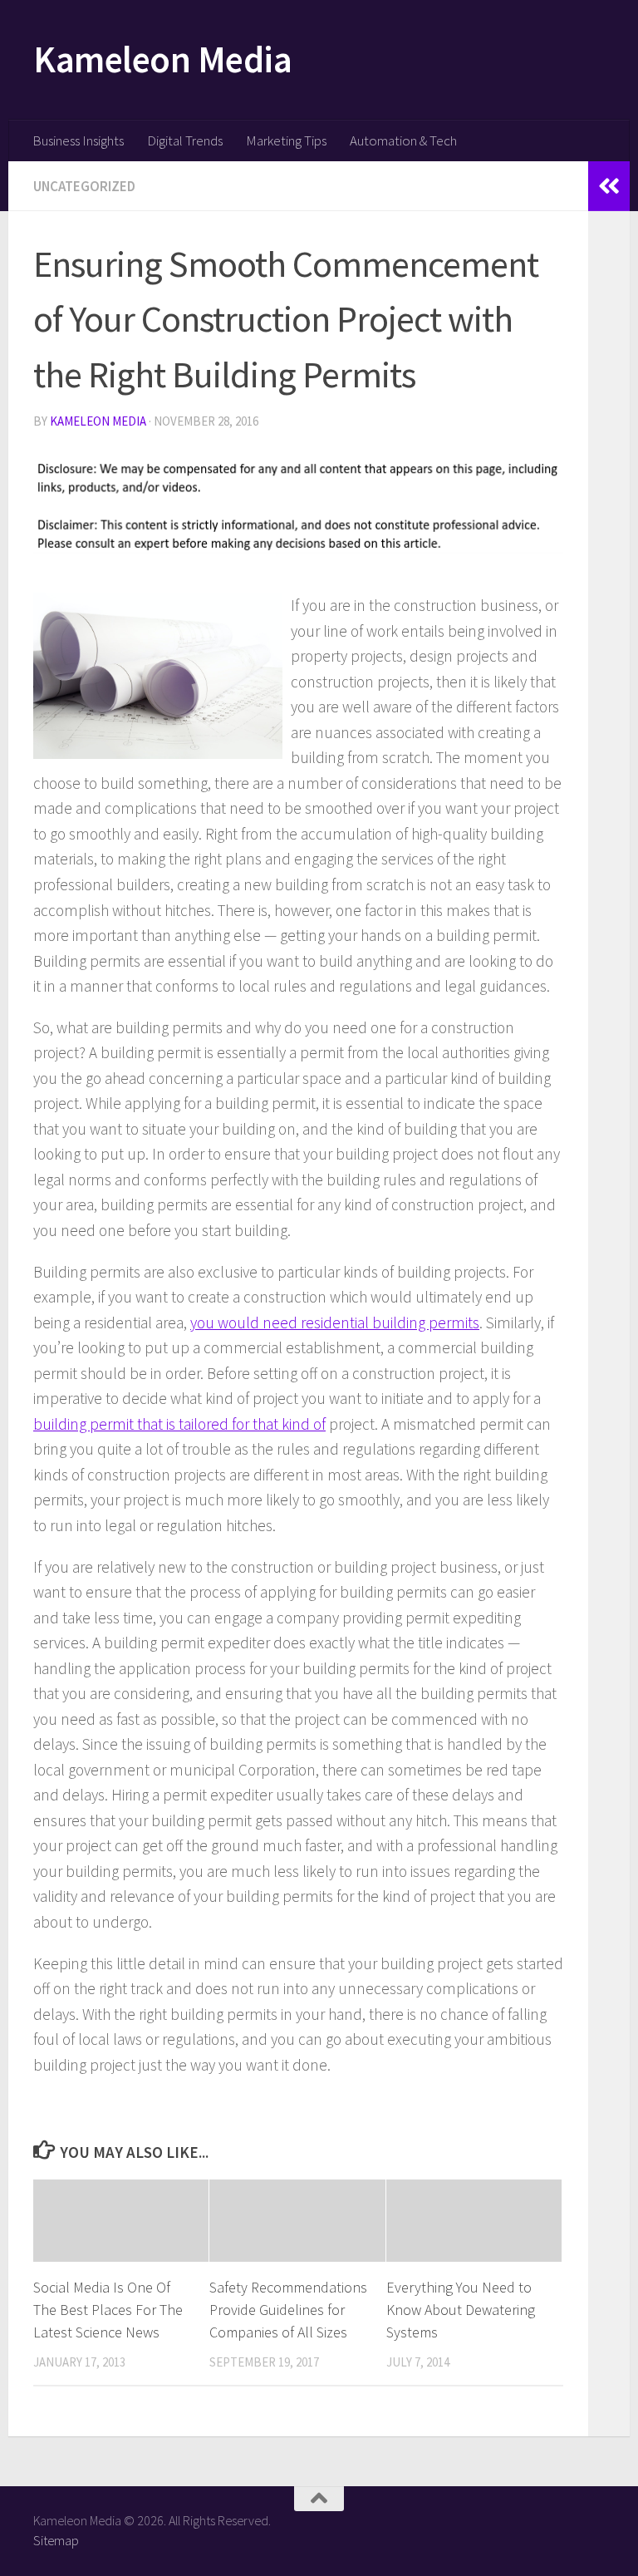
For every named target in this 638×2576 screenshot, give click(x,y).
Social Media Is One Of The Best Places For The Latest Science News (108, 2310)
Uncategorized (84, 186)
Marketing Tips (286, 140)
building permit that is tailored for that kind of (179, 1424)
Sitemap (56, 2540)
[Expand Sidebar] (609, 186)
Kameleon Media (162, 59)
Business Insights (78, 140)
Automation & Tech (403, 140)
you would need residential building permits (335, 1322)
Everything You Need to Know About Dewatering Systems (461, 2310)
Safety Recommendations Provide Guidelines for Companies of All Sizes (288, 2310)
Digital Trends (185, 140)
